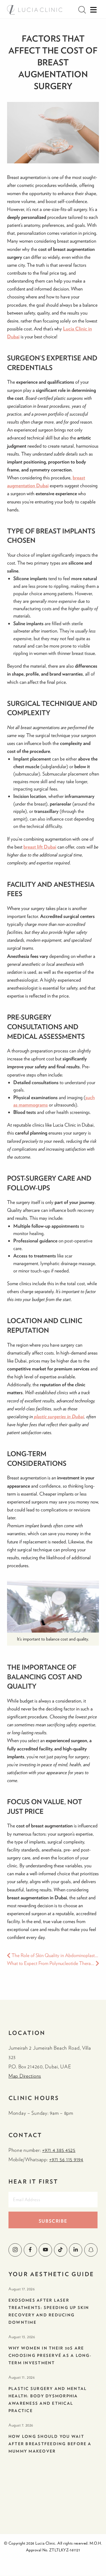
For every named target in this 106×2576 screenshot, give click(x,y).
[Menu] (93, 10)
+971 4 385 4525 (59, 2150)
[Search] (82, 10)
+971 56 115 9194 (66, 2159)
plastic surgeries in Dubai (59, 1416)
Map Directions (25, 2076)
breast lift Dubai (40, 847)
